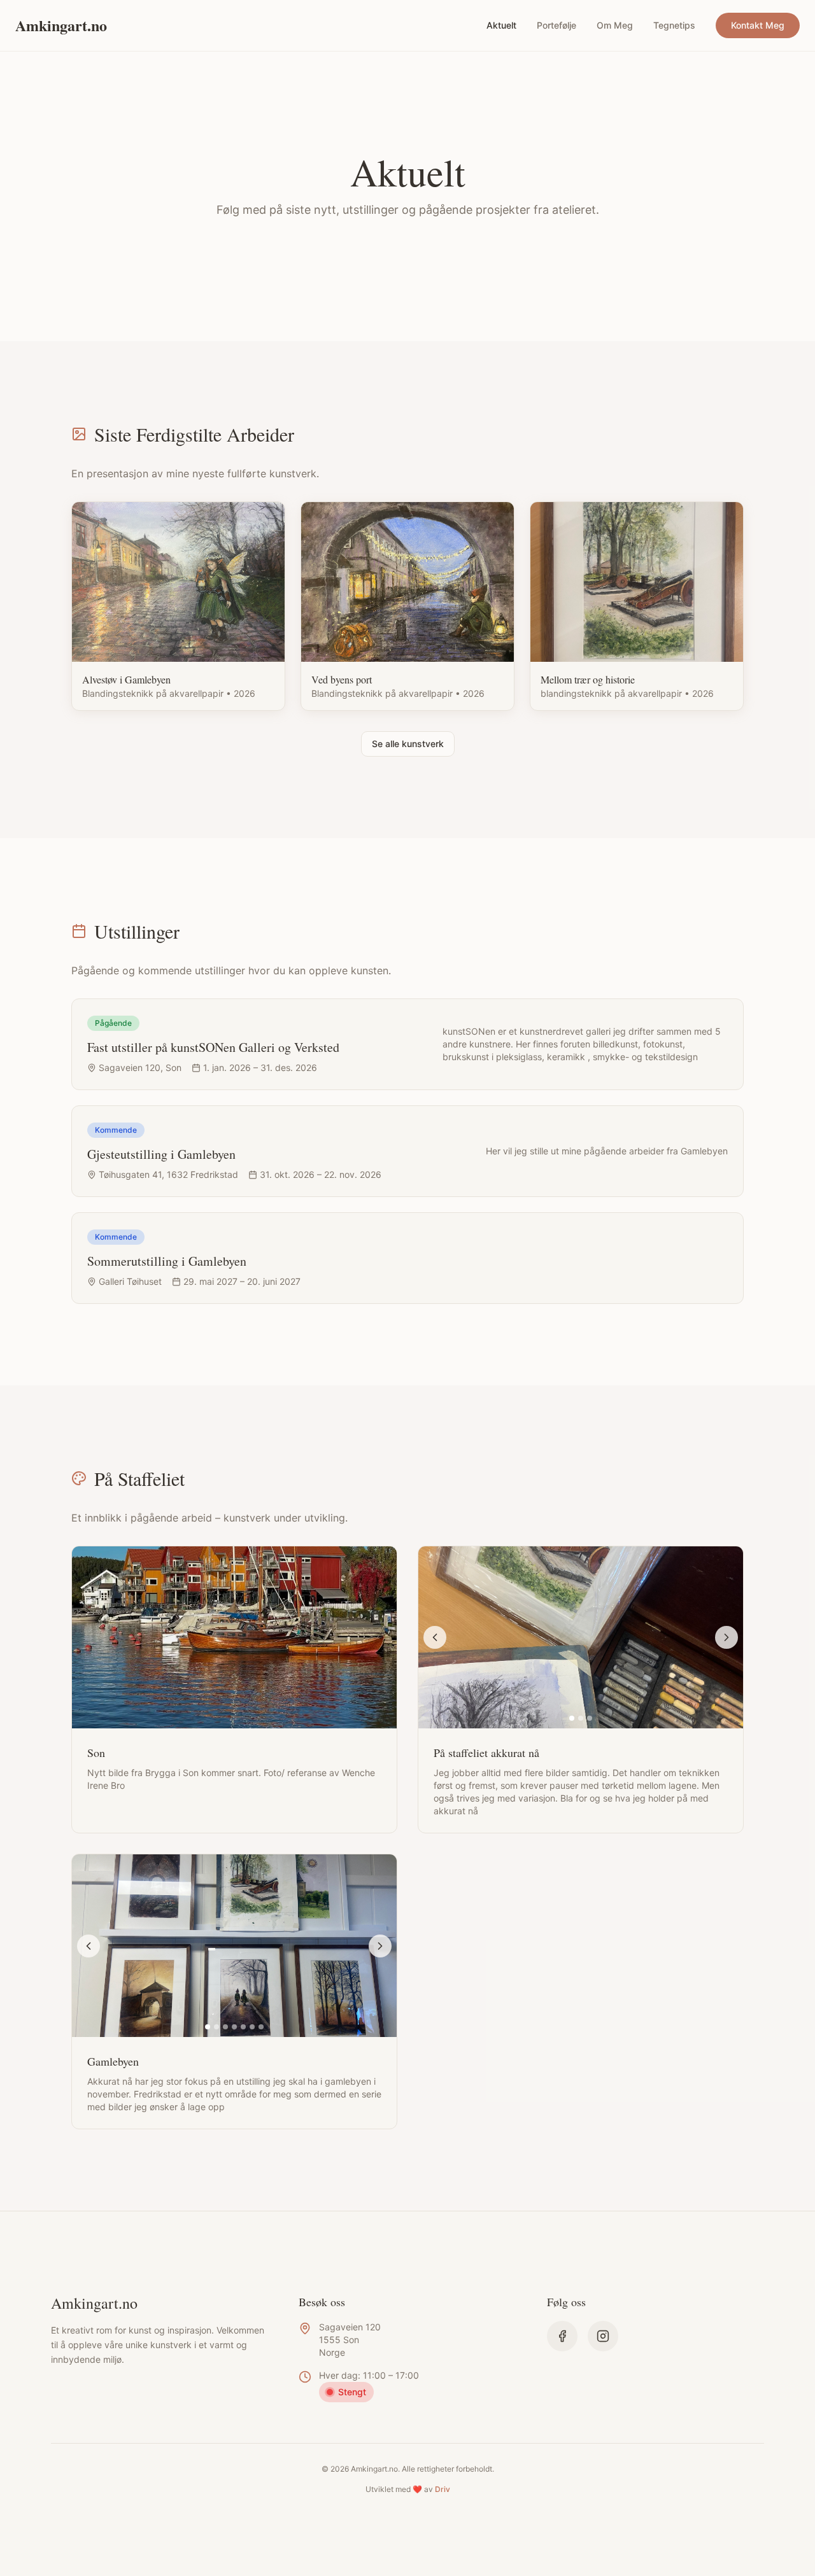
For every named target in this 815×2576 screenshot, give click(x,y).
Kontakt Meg (758, 25)
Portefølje (556, 25)
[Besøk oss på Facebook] (562, 2336)
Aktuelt (501, 25)
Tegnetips (674, 25)
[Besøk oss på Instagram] (603, 2336)
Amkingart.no (61, 25)
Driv (443, 2489)
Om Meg (615, 25)
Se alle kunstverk (408, 744)
